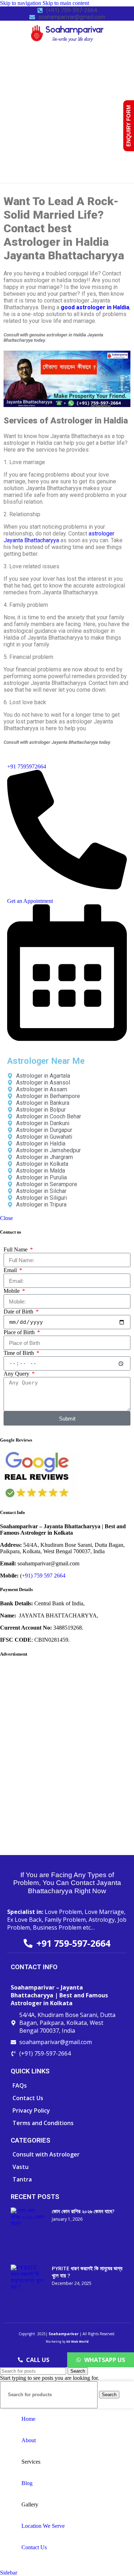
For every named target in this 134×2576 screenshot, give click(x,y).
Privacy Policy (31, 2110)
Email (11, 1270)
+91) (28, 1576)
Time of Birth (19, 1353)
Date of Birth (19, 1312)
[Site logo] (67, 44)
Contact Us (28, 2098)
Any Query (17, 1374)
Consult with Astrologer (46, 2154)
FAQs (20, 2085)
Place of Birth (20, 1332)
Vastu (21, 2167)
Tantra (22, 2179)
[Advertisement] (67, 113)
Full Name (16, 1249)
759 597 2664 (50, 1576)
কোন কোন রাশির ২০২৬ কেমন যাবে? (83, 2211)
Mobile (12, 1291)
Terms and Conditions (43, 2123)
